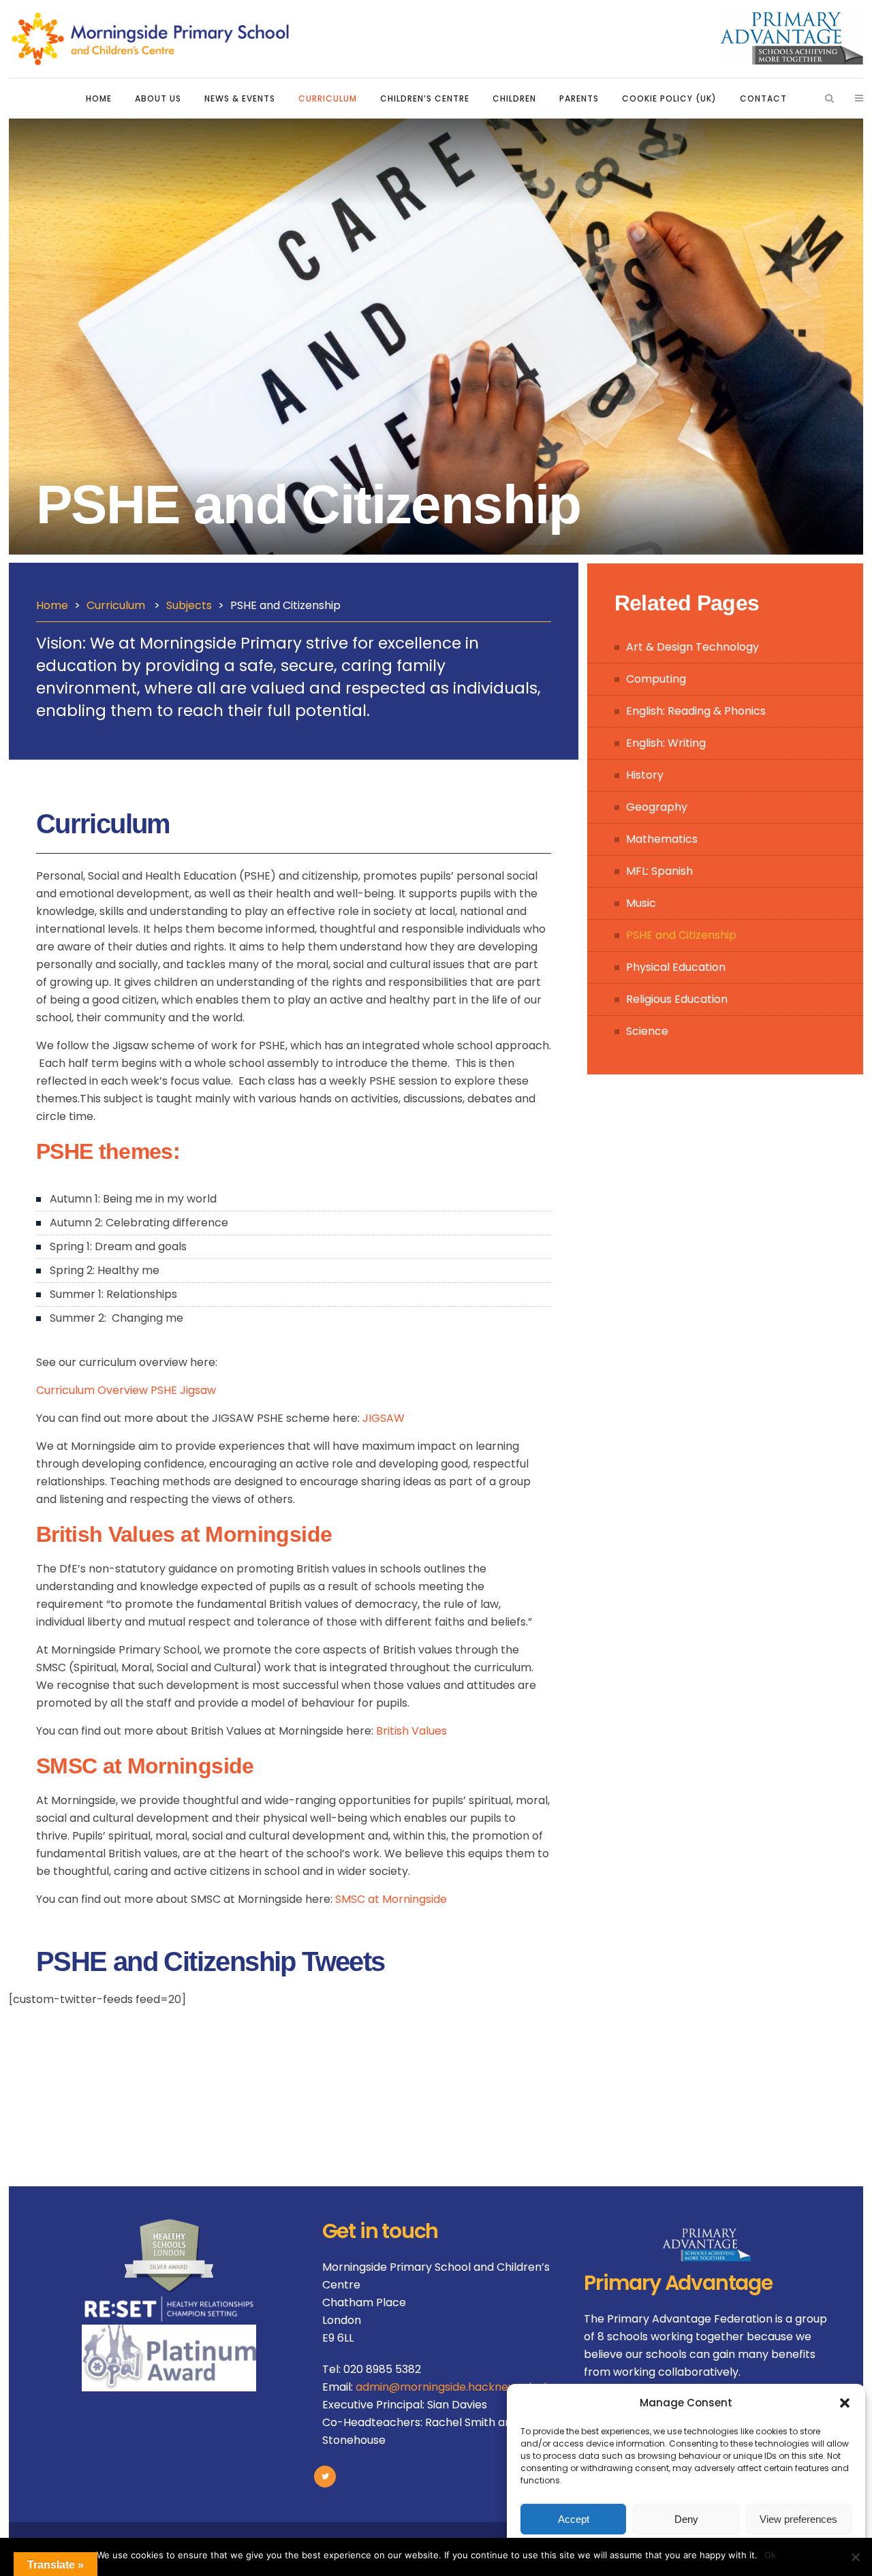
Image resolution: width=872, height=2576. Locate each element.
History (645, 775)
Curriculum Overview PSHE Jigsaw (126, 1390)
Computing (656, 679)
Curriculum (116, 605)
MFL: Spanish (659, 871)
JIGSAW (384, 1418)
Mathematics (662, 839)
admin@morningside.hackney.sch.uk (453, 2387)
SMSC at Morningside (391, 1899)
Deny (686, 2519)
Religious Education (677, 999)
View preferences (798, 2519)
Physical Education (676, 967)
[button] (845, 2403)
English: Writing (666, 743)
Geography (657, 807)
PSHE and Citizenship (681, 935)
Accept (574, 2519)
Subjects (189, 605)
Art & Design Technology (692, 647)
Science (647, 1031)
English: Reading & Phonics (696, 711)
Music (641, 903)
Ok (770, 2555)
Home (52, 605)
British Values (411, 1731)
